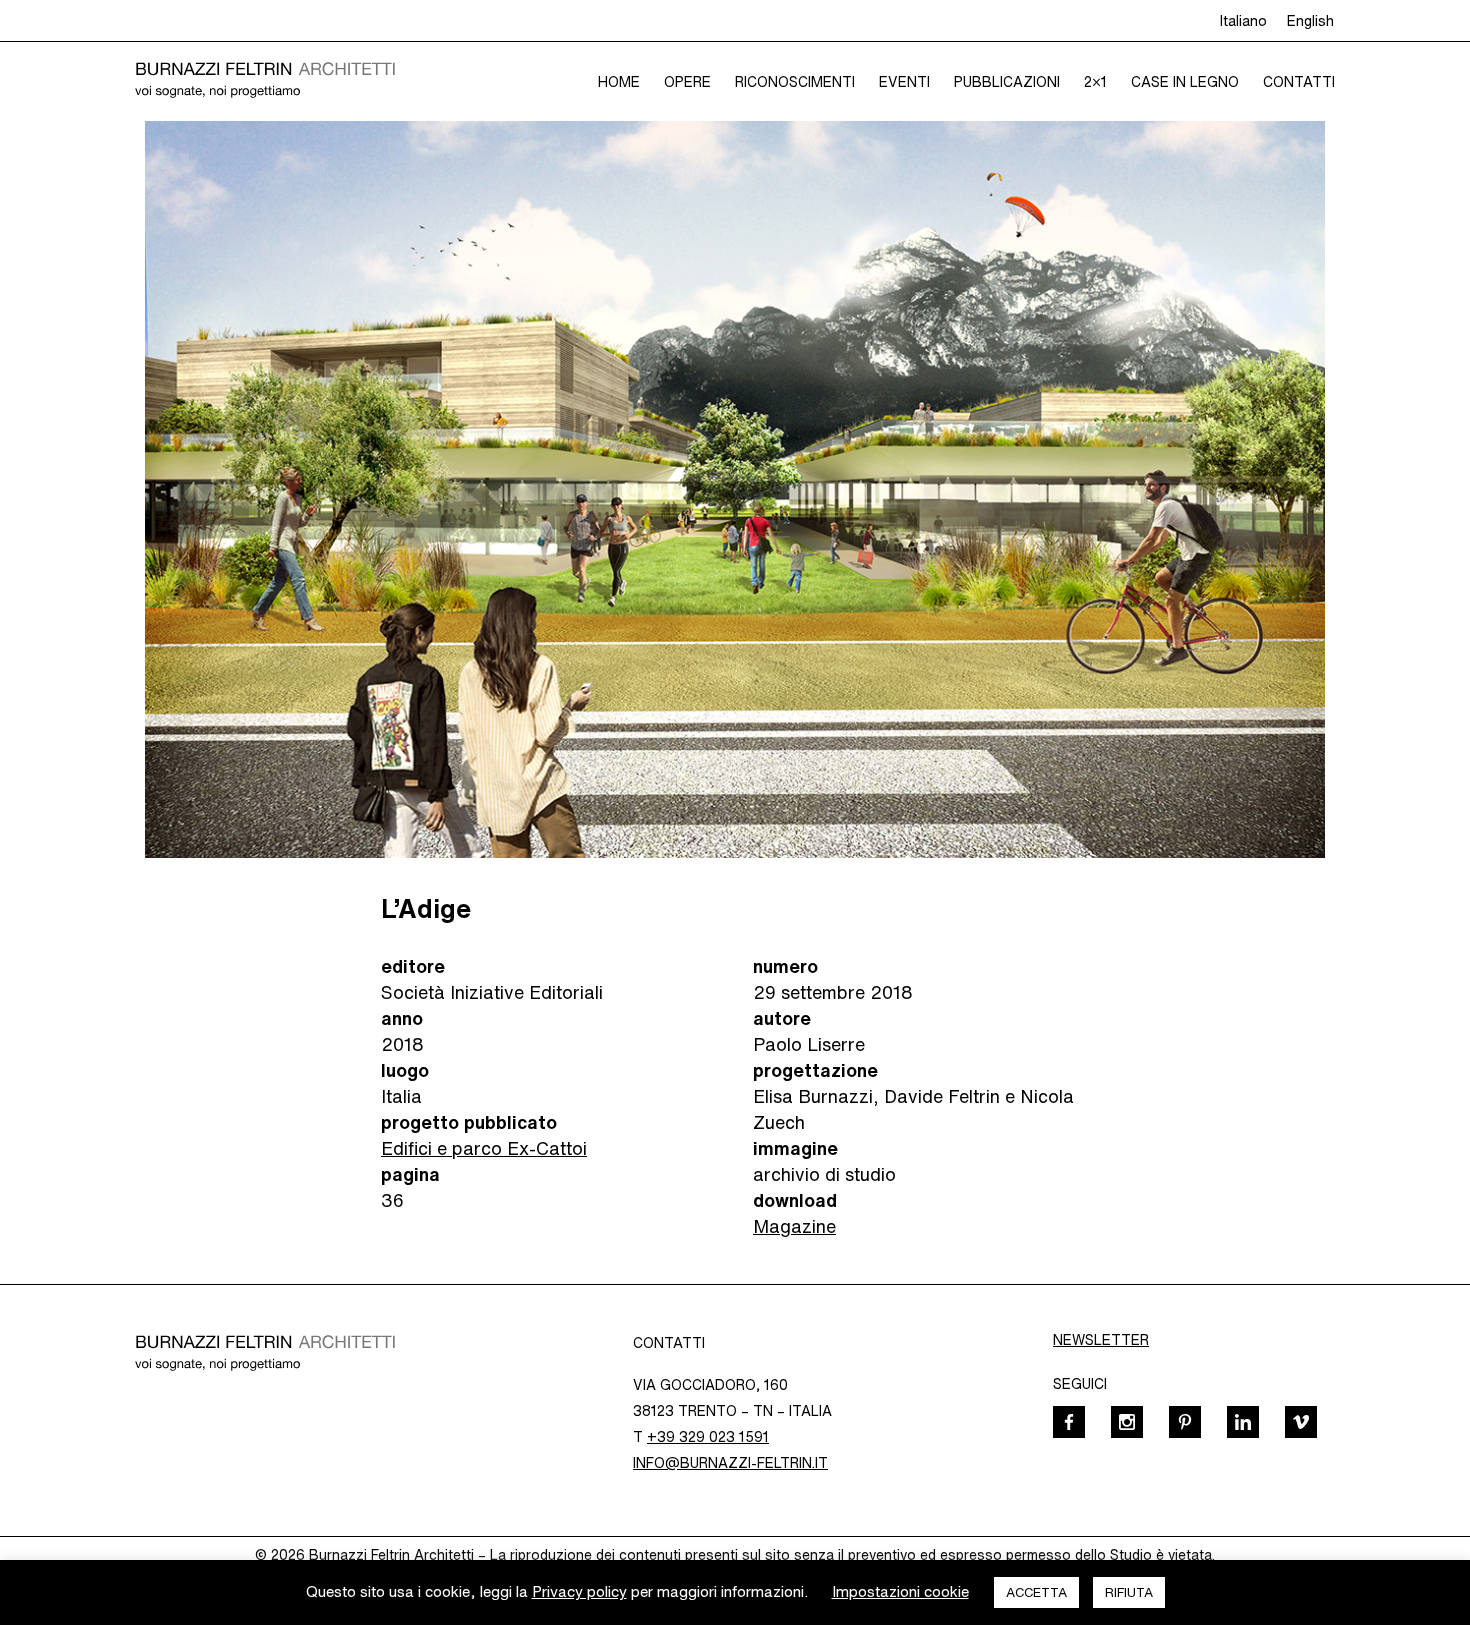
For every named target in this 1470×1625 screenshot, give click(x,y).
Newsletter (1101, 1340)
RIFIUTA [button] (1129, 1592)
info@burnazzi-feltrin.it (730, 1463)
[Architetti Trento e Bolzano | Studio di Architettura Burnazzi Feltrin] (265, 81)
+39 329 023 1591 (708, 1437)
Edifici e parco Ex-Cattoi (484, 1148)
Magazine (794, 1226)
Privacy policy (579, 1591)
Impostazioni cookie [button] (900, 1591)
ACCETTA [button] (1036, 1592)
